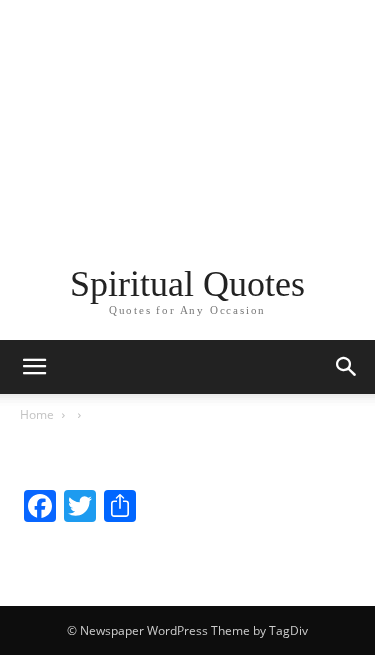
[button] (347, 367)
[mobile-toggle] (34, 367)
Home (37, 414)
